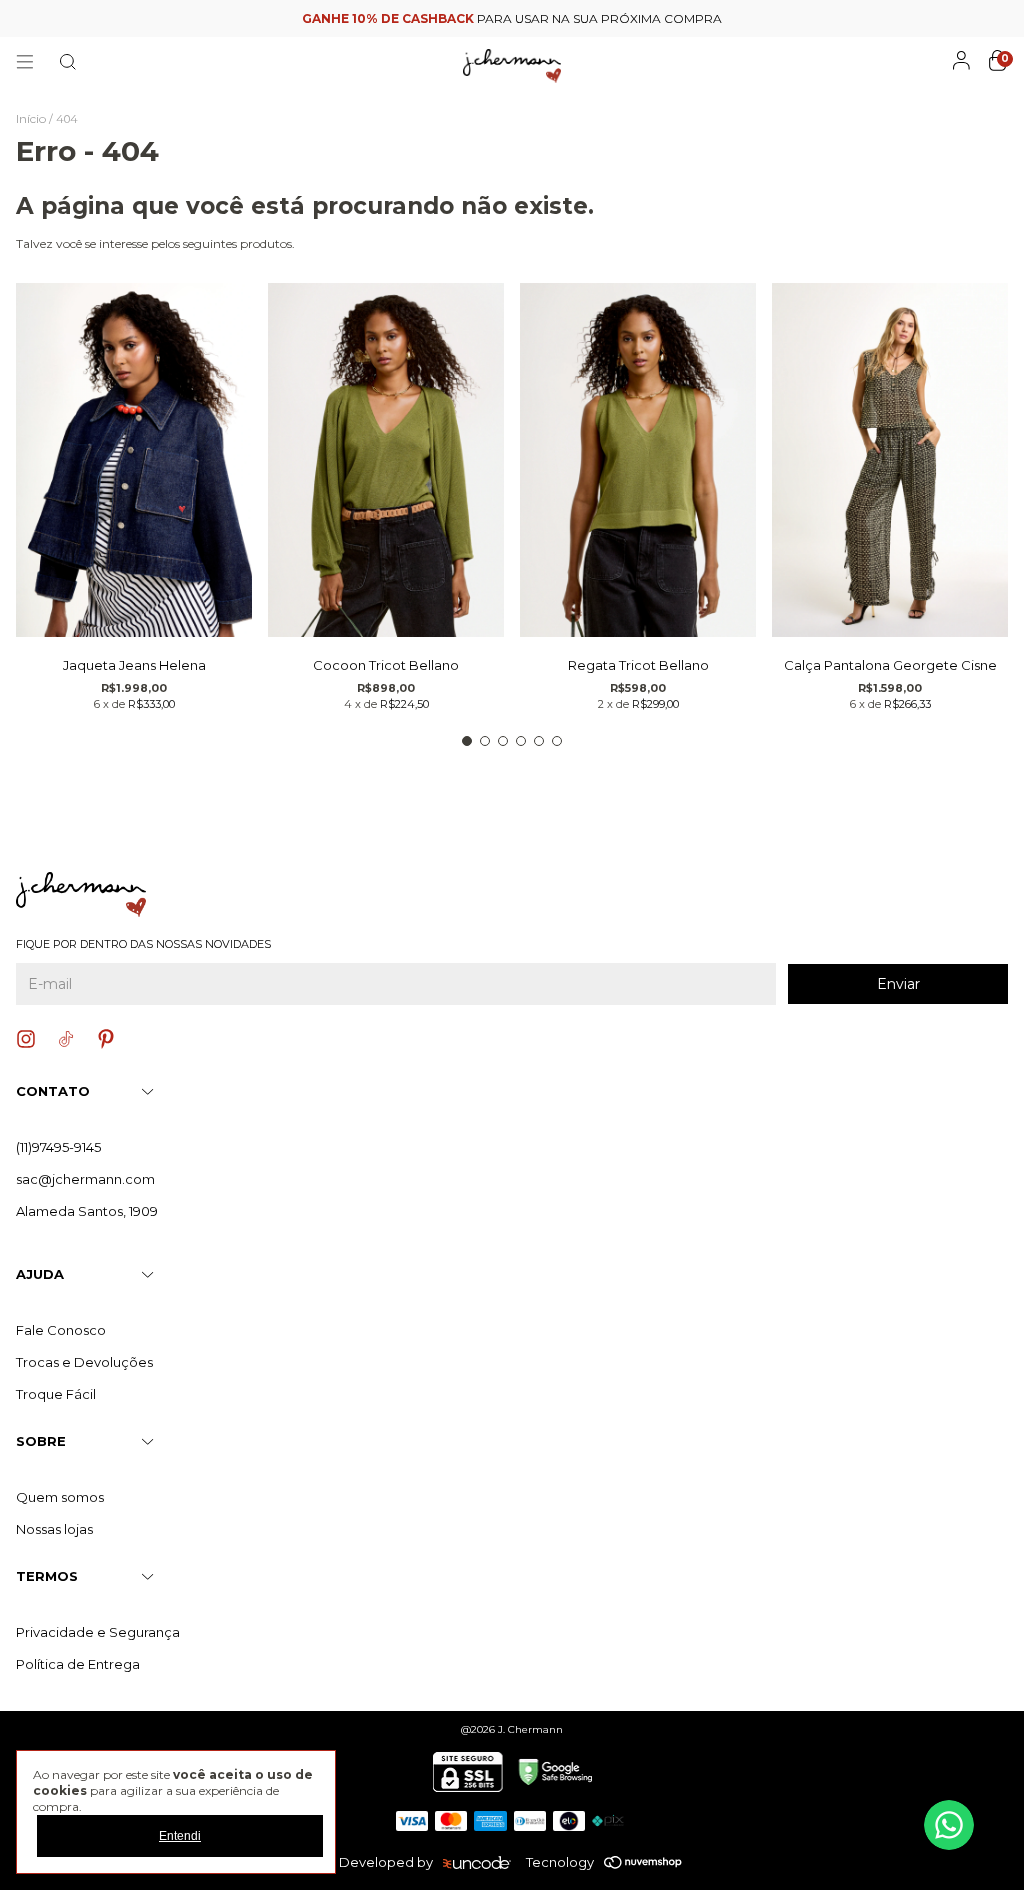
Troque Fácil (56, 1394)
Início (31, 118)
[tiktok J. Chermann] (66, 1039)
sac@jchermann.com (85, 1179)
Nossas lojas (54, 1529)
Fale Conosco (61, 1330)
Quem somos (60, 1497)
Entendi (180, 1836)
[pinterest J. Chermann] (106, 1039)
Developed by (386, 1862)
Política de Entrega (78, 1664)
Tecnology (560, 1862)
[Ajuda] (949, 1825)
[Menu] (25, 62)
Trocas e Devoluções (84, 1362)
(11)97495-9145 (58, 1147)
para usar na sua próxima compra (512, 18)
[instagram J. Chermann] (26, 1039)
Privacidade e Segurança (98, 1632)
